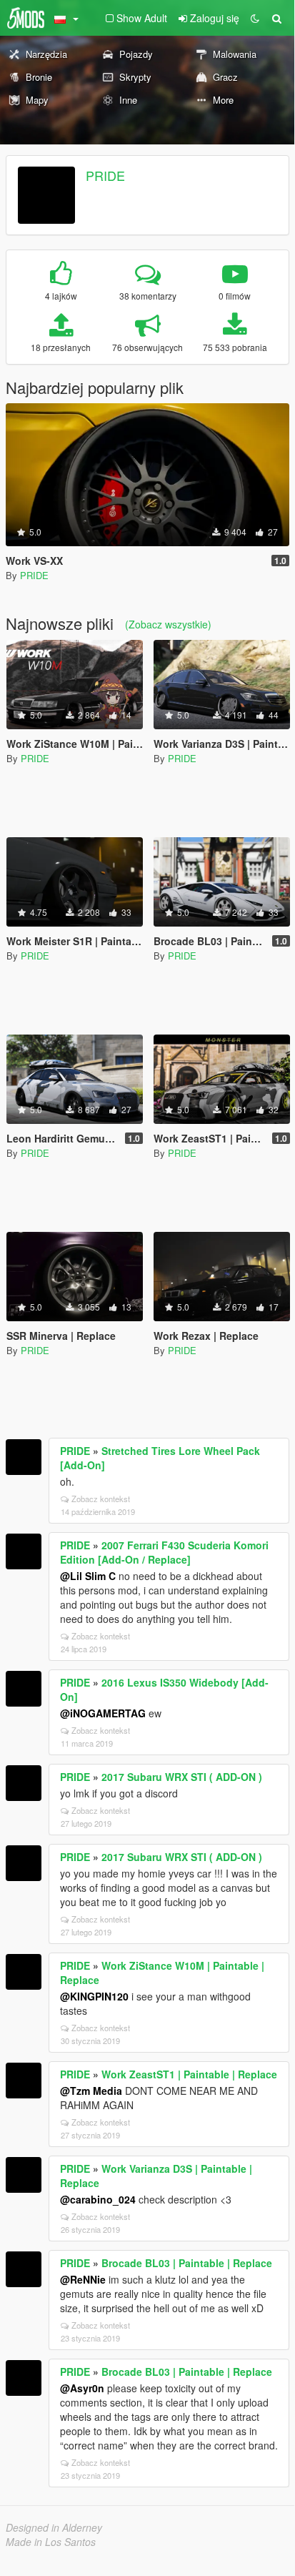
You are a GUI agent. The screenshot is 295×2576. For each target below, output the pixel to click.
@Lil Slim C (88, 1576)
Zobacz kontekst (101, 1499)
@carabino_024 (98, 2199)
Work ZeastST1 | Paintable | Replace (189, 2074)
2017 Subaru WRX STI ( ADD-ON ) (182, 1777)
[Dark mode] (255, 18)
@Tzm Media (91, 2091)
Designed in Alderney (54, 2527)
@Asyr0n (82, 2388)
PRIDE (105, 175)
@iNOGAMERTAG (103, 1713)
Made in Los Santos (51, 2542)
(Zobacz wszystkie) (168, 624)
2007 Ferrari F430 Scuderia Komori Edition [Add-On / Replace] (164, 1552)
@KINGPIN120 (94, 1996)
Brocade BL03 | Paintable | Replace (187, 2263)
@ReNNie (83, 2279)
